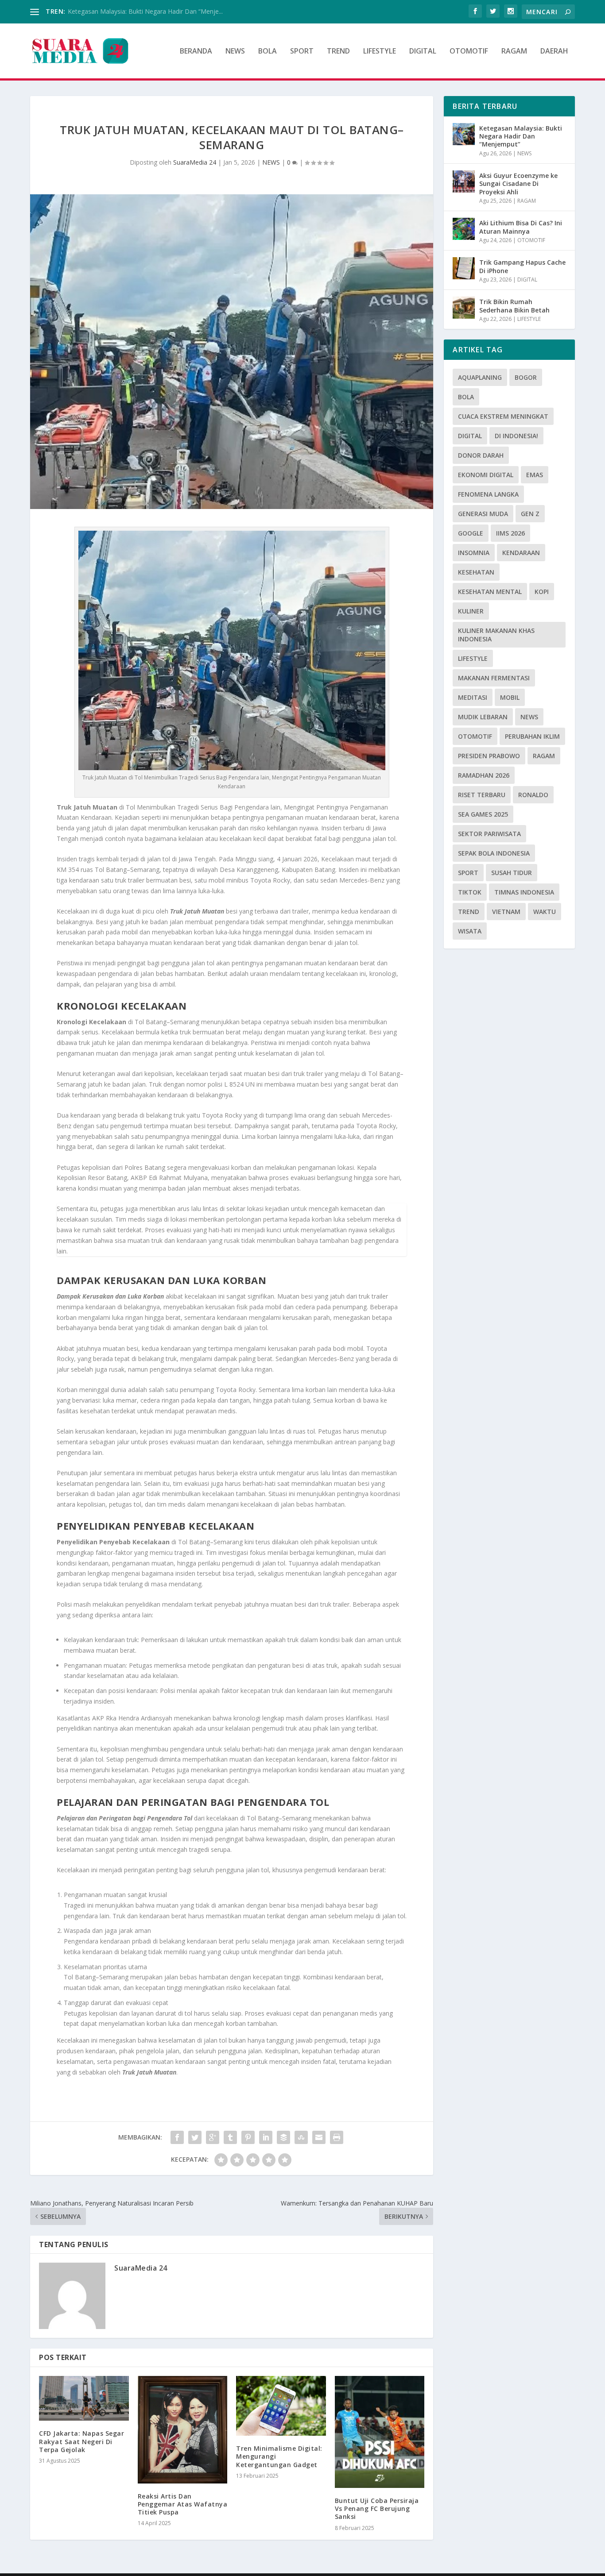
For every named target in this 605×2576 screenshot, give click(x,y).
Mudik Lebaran (483, 717)
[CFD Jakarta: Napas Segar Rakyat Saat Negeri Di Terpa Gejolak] (84, 2398)
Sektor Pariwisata (489, 834)
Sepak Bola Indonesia (494, 853)
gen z (530, 514)
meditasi (473, 697)
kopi (542, 592)
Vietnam (506, 912)
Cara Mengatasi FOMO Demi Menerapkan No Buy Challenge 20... (161, 11)
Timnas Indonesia (524, 892)
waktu (545, 912)
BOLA (268, 52)
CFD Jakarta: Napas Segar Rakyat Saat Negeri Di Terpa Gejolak (81, 2441)
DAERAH (554, 52)
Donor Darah (481, 455)
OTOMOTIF (469, 52)
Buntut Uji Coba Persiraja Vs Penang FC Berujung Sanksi (377, 2509)
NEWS (235, 52)
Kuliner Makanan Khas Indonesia (496, 635)
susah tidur (512, 873)
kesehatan (476, 572)
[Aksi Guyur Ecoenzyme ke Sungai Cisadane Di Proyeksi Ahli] (464, 181)
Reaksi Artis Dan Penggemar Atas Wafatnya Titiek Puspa (183, 2504)
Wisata (470, 931)
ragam (544, 756)
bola (466, 397)
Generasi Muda (483, 514)
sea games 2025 (483, 814)
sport (468, 873)
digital (470, 436)
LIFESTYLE (380, 52)
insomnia (474, 553)
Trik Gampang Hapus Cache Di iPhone (522, 266)
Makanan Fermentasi (494, 678)
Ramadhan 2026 (484, 775)
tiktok (470, 892)
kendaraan (521, 553)
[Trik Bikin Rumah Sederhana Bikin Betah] (464, 308)
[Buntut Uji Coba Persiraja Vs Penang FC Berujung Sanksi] (380, 2432)
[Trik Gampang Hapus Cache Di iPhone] (464, 268)
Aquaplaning (480, 377)
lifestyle (473, 658)
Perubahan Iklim (532, 736)
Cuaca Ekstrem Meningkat (503, 416)
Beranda (196, 52)
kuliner (471, 611)
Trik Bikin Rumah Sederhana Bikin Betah (514, 306)
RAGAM (514, 52)
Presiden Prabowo (489, 756)
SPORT (302, 52)
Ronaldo (533, 795)
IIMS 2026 (510, 533)
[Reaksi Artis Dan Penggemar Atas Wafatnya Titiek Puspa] (183, 2429)
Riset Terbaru (482, 795)
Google (471, 533)
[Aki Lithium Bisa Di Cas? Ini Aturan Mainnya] (464, 229)
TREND (338, 52)
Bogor (526, 377)
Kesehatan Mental (490, 592)
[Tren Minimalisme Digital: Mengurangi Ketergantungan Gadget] (281, 2406)
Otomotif (475, 736)
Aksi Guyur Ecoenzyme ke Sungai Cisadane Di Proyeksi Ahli (518, 183)
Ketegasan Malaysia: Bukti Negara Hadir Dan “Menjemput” (521, 136)
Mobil (510, 697)
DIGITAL (423, 52)
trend (469, 912)
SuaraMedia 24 (195, 162)
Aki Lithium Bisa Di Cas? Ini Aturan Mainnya (521, 227)
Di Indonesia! (516, 436)
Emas (535, 475)
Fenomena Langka (488, 494)
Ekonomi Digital (486, 475)
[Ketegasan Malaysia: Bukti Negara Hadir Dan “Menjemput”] (464, 134)
